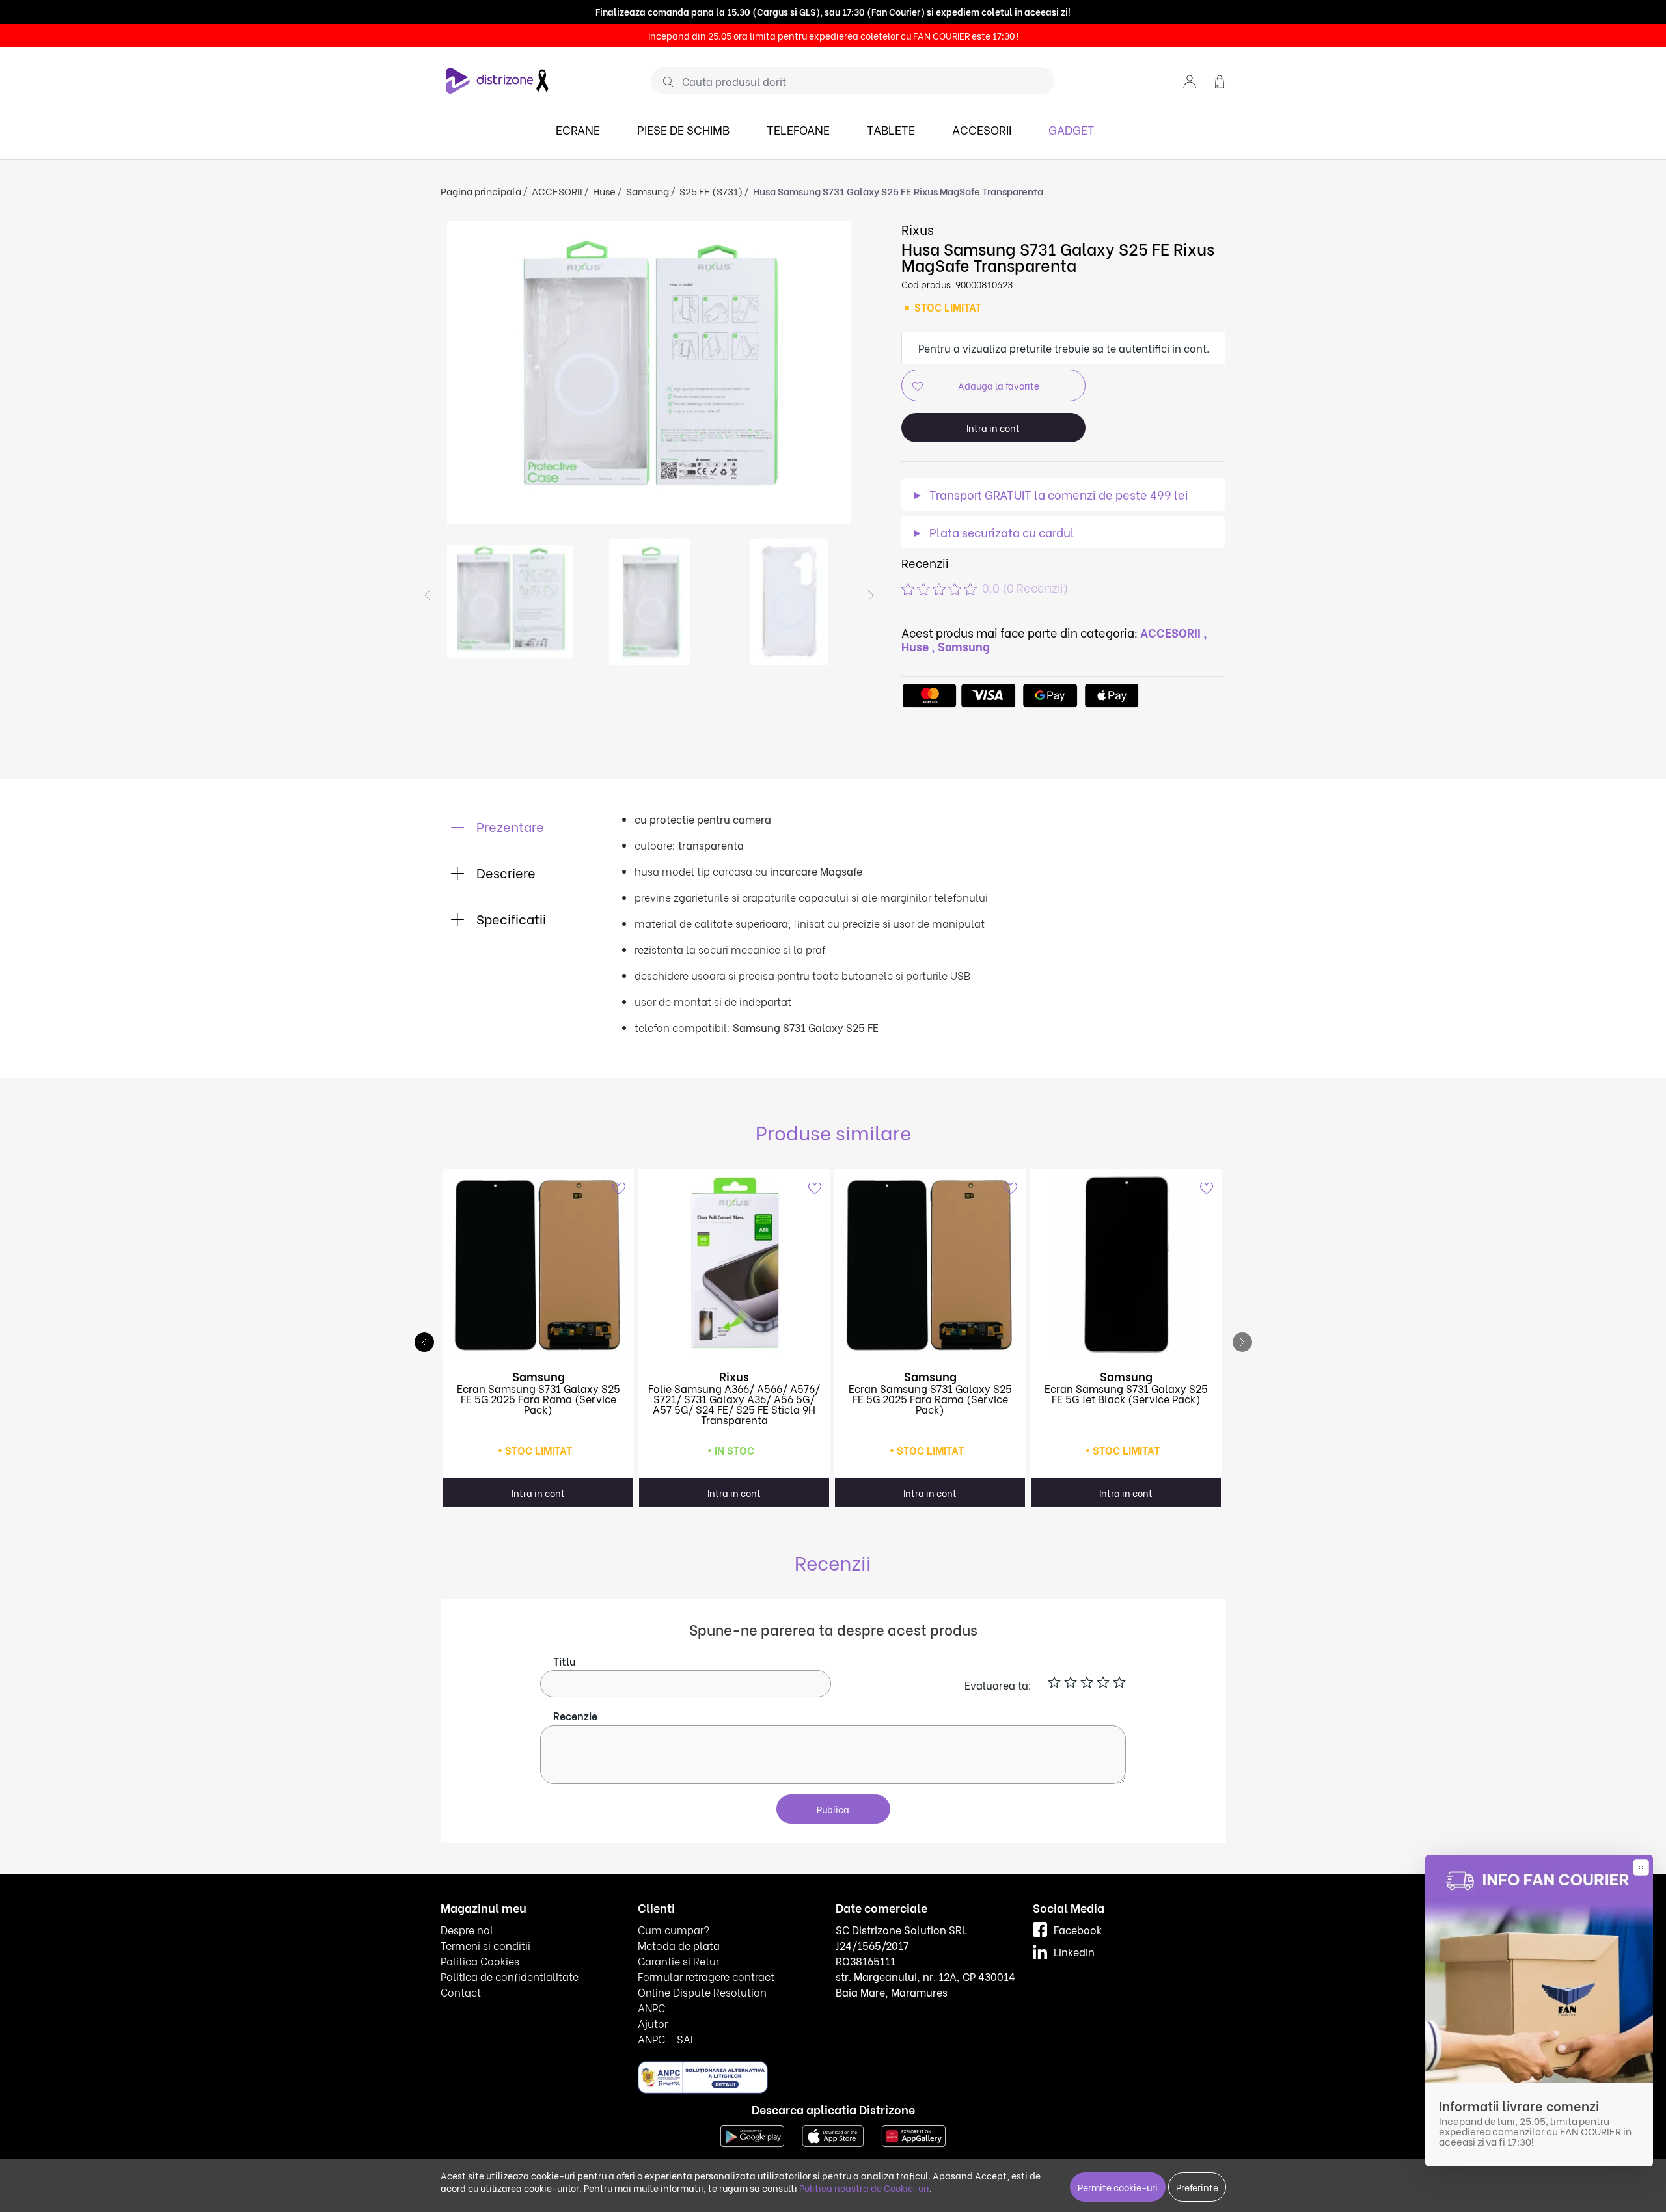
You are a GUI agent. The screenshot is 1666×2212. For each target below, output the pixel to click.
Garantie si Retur (678, 1961)
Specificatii (510, 918)
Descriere (504, 872)
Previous (428, 595)
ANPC (651, 2007)
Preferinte (1197, 2187)
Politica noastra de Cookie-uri (864, 2188)
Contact (461, 1992)
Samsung (648, 191)
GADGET (1072, 129)
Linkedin (1074, 1951)
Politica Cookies (480, 1961)
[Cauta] (663, 81)
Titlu (565, 1661)
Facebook (1078, 1929)
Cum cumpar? (674, 1929)
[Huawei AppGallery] (914, 2134)
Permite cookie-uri (1118, 2187)
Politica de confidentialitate (510, 1976)
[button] (1190, 80)
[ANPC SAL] (703, 2076)
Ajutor (653, 2023)
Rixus (918, 229)
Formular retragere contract (706, 1976)
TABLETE (891, 129)
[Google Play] (752, 2134)
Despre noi (467, 1929)
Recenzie (575, 1715)
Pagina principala (481, 191)
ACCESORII (982, 129)
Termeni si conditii (485, 1945)
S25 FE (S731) (711, 191)
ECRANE (578, 129)
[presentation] (1242, 1342)
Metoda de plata (679, 1945)
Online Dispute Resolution (702, 1992)
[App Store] (833, 2134)
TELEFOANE (798, 129)
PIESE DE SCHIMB (683, 129)
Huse (604, 191)
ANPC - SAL (667, 2039)
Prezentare (509, 826)
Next (871, 595)
